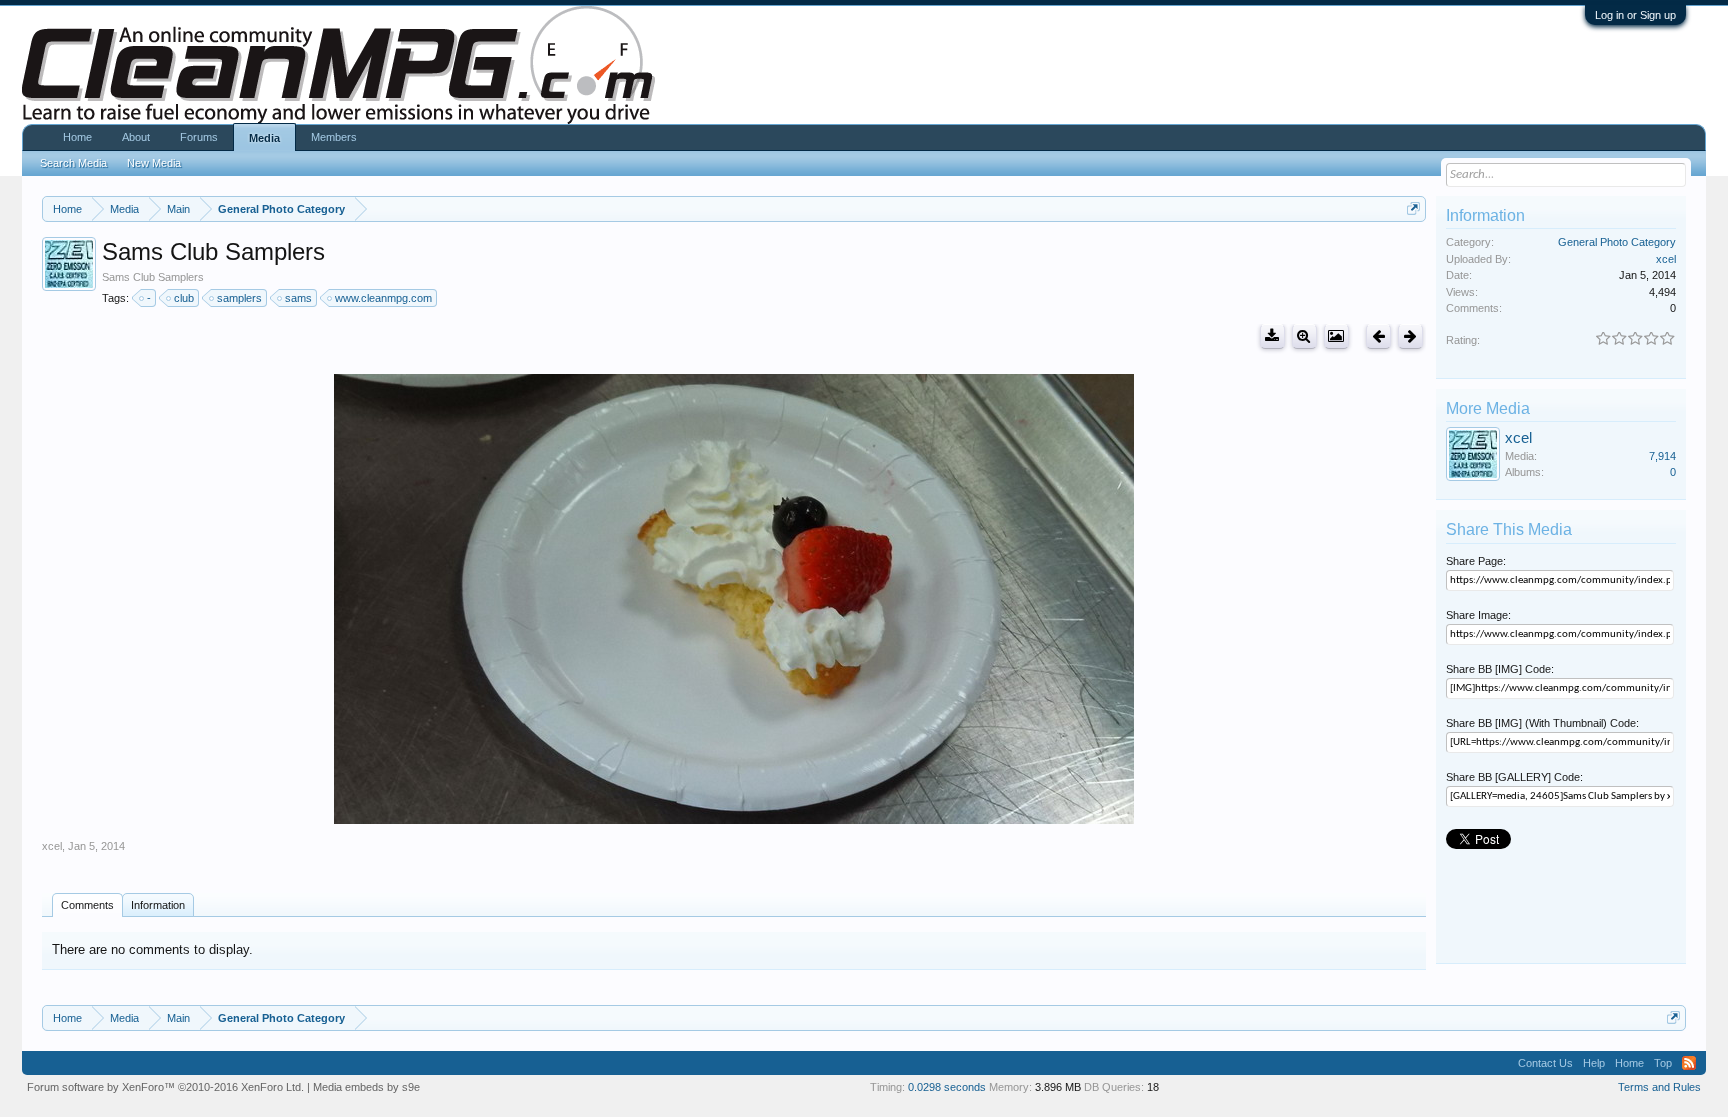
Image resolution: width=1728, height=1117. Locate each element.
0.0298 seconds (947, 1087)
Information (158, 905)
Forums (199, 137)
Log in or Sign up (1635, 15)
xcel (52, 846)
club (184, 298)
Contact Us (1545, 1063)
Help (1594, 1063)
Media (264, 138)
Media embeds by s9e (366, 1087)
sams (298, 298)
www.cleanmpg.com (383, 298)
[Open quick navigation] (1413, 208)
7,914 (1662, 456)
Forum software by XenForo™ (165, 1087)
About (136, 137)
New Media (154, 163)
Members (334, 137)
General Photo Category (1617, 242)
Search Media (73, 163)
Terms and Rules (1659, 1087)
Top (1663, 1063)
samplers (239, 298)
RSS (1689, 1063)
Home (77, 137)
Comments (87, 905)
